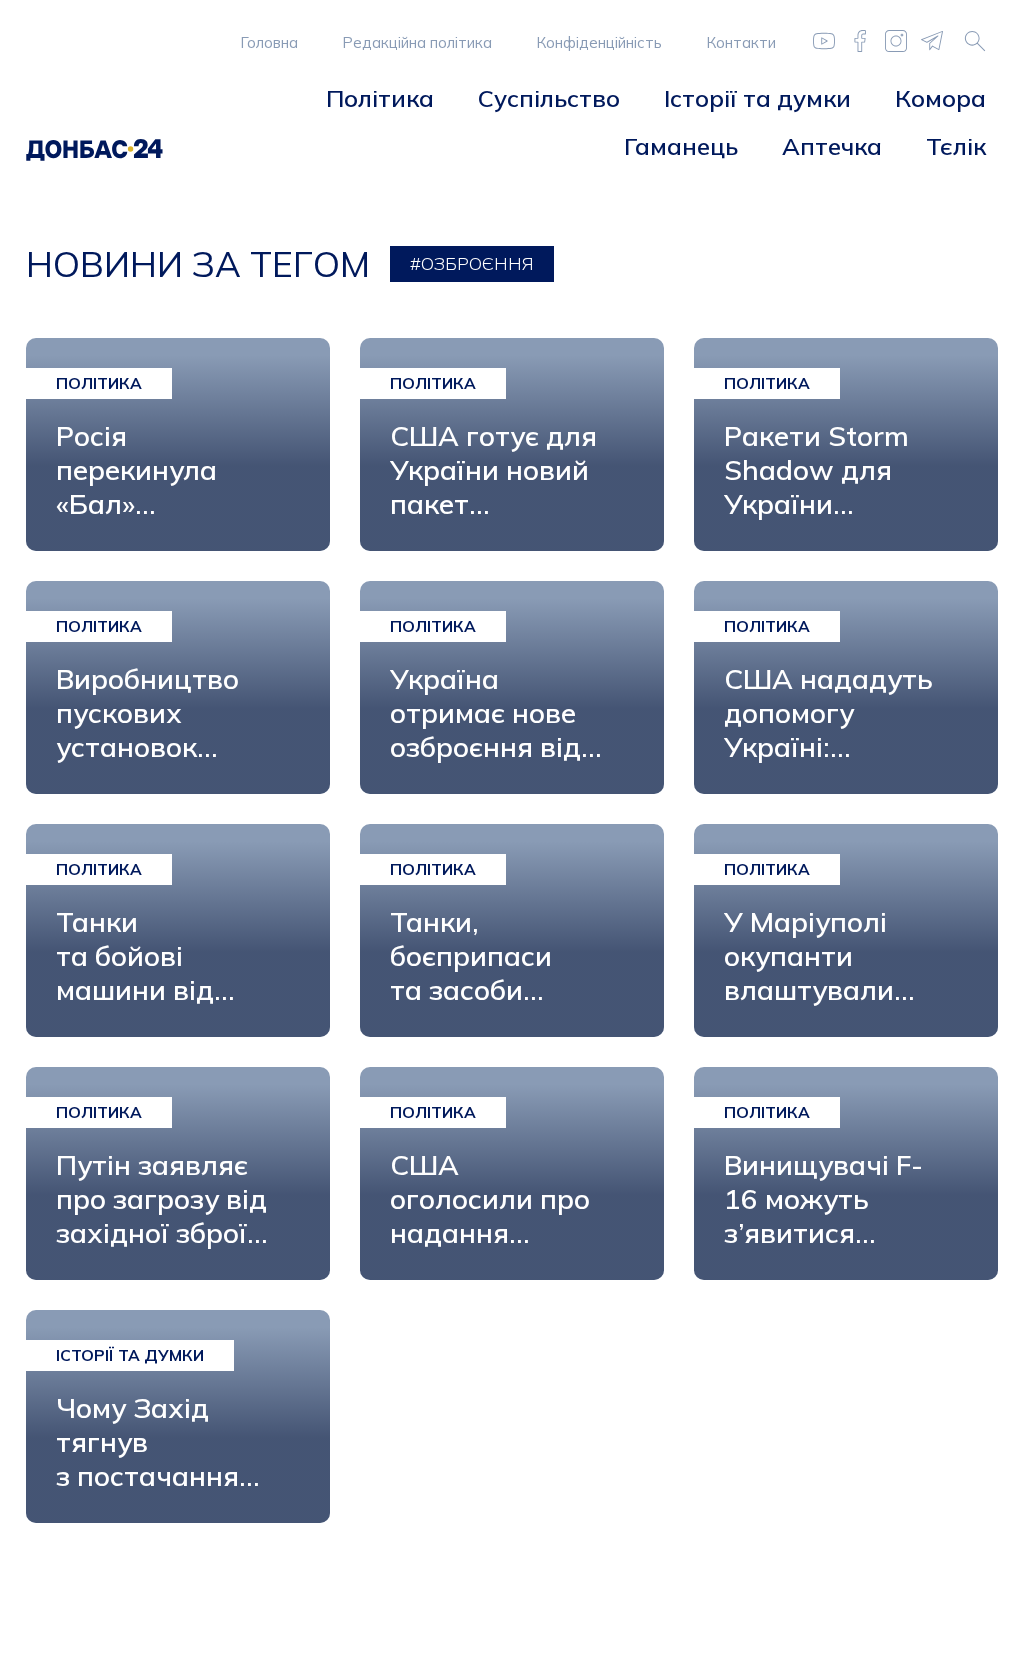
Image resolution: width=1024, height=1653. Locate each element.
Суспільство (549, 98)
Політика (380, 98)
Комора (940, 98)
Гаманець (681, 146)
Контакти (741, 42)
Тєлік (956, 146)
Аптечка (832, 146)
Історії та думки (757, 98)
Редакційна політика (417, 42)
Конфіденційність (599, 42)
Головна (269, 42)
